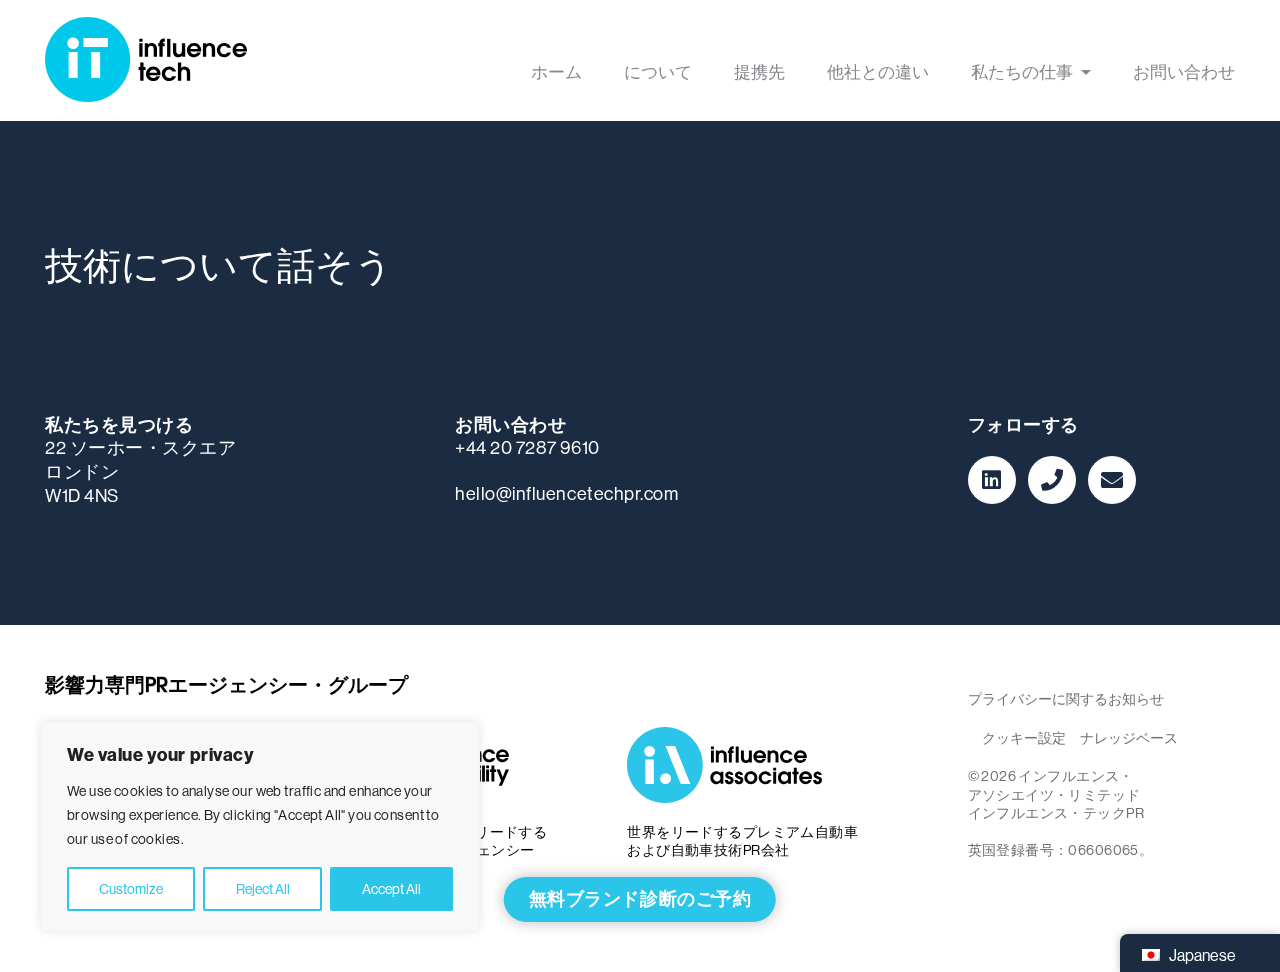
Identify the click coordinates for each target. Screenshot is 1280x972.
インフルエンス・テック (146, 60)
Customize (131, 889)
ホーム (556, 73)
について (658, 73)
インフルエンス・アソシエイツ (730, 765)
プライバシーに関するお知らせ (1066, 699)
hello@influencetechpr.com (567, 493)
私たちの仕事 (1022, 73)
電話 (1052, 480)
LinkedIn (992, 480)
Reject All (263, 889)
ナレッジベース (1129, 738)
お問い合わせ (1184, 73)
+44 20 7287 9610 (527, 447)
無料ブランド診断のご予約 (640, 899)
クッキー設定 (1024, 738)
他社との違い (878, 73)
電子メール (1112, 480)
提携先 (759, 73)
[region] (260, 827)
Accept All (391, 889)
